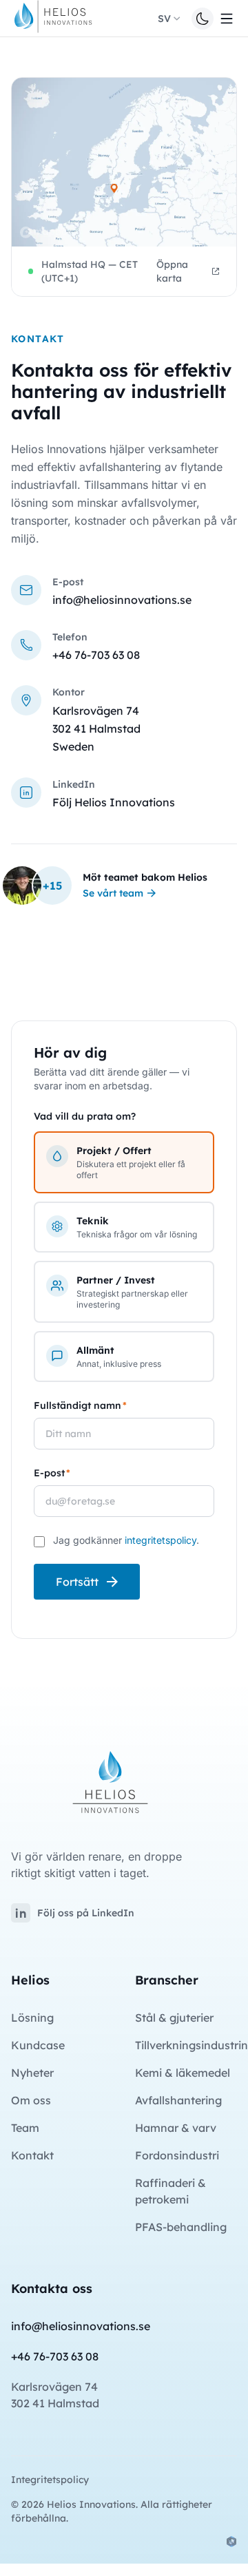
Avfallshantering (178, 2100)
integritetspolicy (161, 1540)
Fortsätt (77, 1582)
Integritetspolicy (50, 2480)
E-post (52, 1473)
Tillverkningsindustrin (192, 2045)
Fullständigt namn (80, 1405)
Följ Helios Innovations (114, 802)
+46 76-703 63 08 (96, 655)
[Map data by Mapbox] (46, 232)
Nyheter (32, 2073)
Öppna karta (172, 271)
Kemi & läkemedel (183, 2073)
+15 (52, 886)
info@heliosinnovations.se (122, 600)
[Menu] (227, 19)
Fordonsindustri (177, 2155)
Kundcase (38, 2045)
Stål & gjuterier (174, 2018)
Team (25, 2128)
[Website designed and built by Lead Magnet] (231, 2542)
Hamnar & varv (176, 2128)
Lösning (32, 2018)
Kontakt (32, 2155)
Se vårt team (113, 893)
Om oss (31, 2100)
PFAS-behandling (181, 2227)
